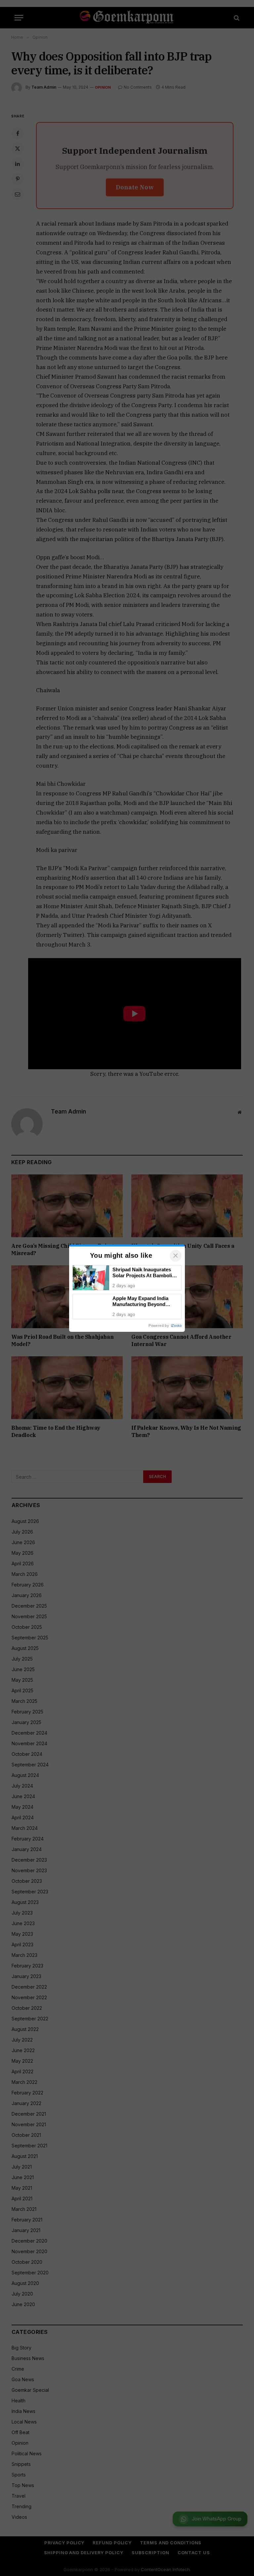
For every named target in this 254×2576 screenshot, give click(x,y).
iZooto (176, 1326)
